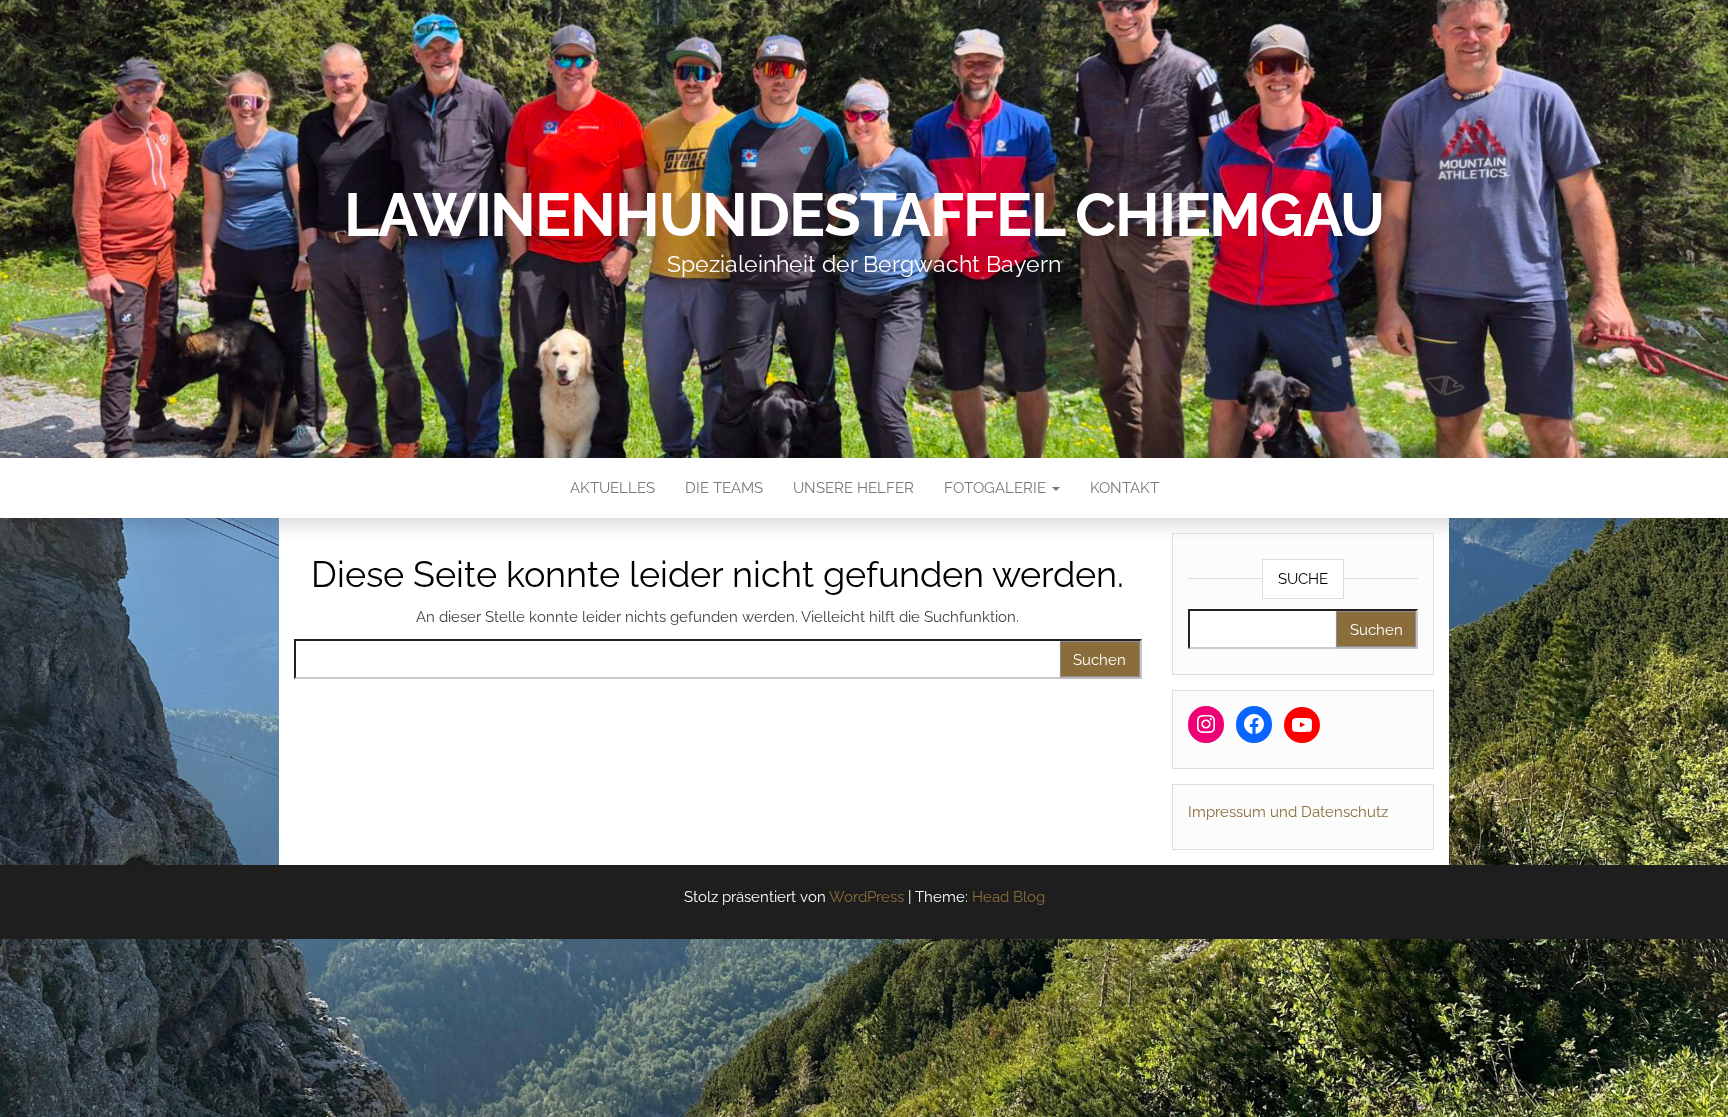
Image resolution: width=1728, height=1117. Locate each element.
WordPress (866, 897)
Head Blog (1008, 897)
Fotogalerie (997, 488)
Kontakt (1124, 488)
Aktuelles (612, 488)
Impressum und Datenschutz (1288, 812)
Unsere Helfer (853, 488)
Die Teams (724, 488)
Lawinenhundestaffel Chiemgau (863, 215)
